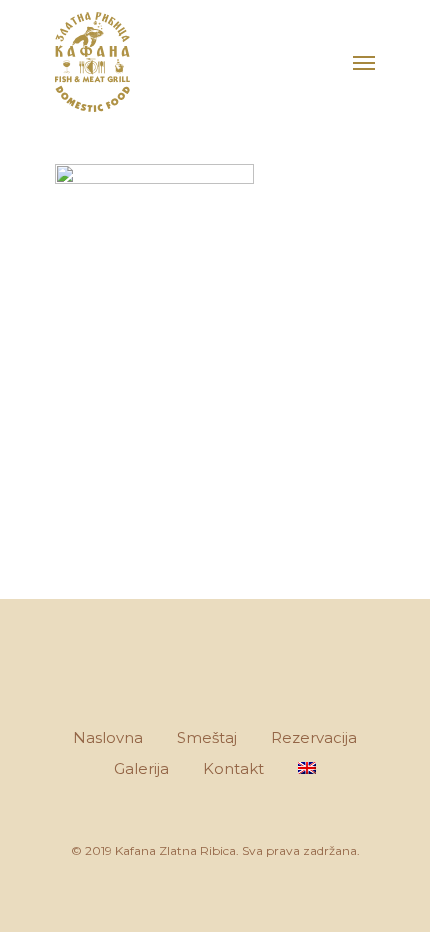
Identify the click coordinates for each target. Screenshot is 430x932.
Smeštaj (207, 737)
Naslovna (108, 737)
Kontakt (233, 768)
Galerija (141, 768)
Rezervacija (314, 737)
